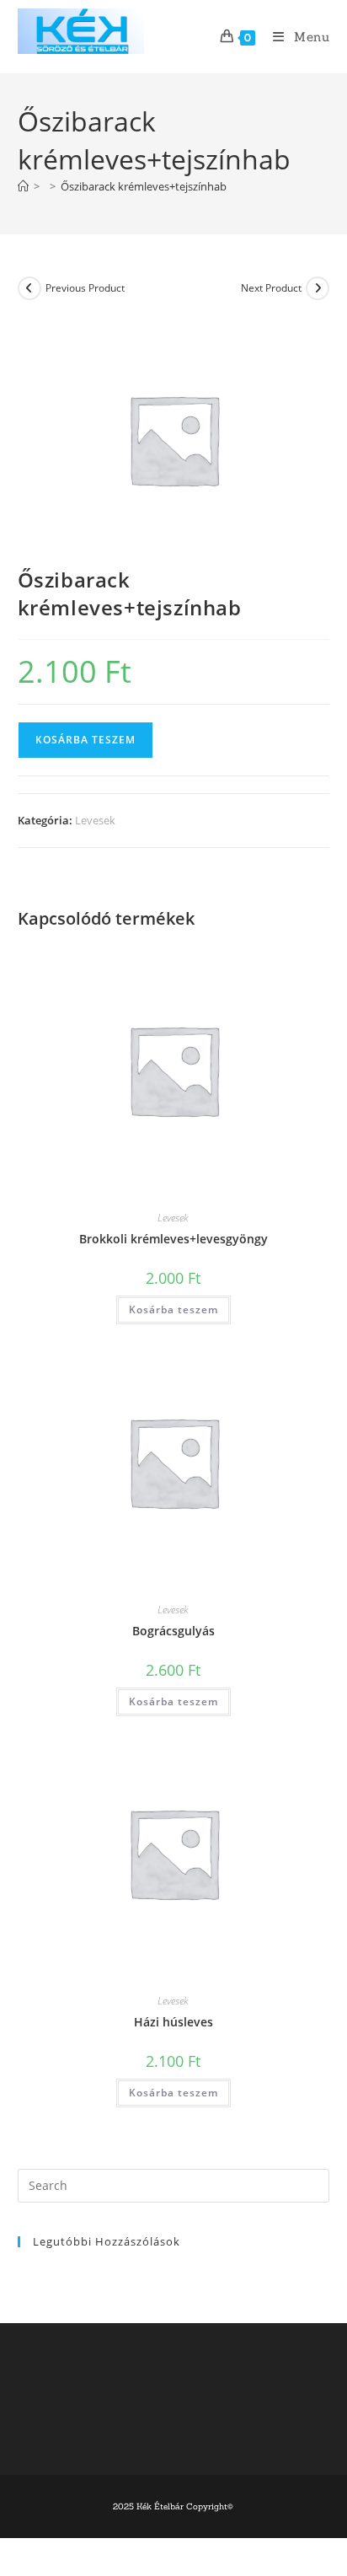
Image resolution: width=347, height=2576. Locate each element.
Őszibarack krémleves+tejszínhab (144, 186)
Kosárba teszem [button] (173, 1309)
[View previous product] (29, 288)
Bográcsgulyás (173, 1631)
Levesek (95, 820)
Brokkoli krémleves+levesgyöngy (173, 1239)
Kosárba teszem (85, 740)
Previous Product (85, 288)
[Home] (23, 186)
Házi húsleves (173, 2022)
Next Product (271, 288)
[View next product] (318, 288)
